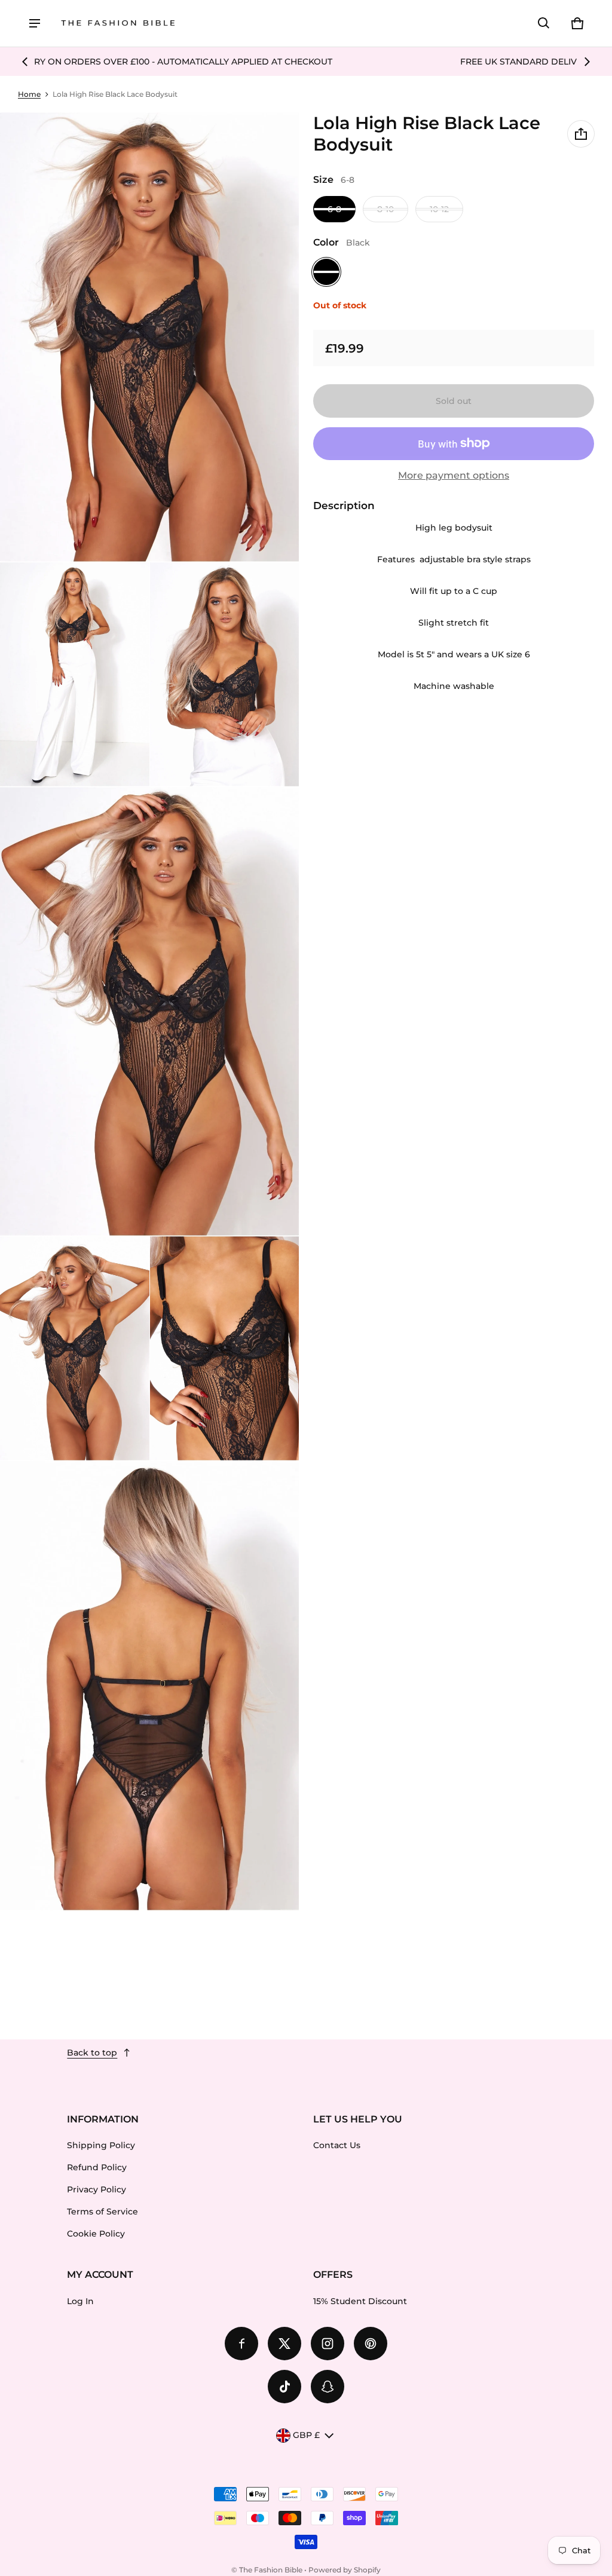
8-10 (385, 209)
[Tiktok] (284, 2387)
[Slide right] (587, 62)
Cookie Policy (96, 2234)
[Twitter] (284, 2344)
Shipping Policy (101, 2145)
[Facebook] (241, 2344)
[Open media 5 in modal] (150, 1012)
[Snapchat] (328, 2387)
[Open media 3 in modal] (75, 674)
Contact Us (337, 2145)
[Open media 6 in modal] (75, 1348)
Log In (80, 2301)
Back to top (92, 2053)
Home (29, 94)
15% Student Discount (360, 2301)
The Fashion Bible (271, 2570)
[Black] (326, 272)
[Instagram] (328, 2344)
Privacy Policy (97, 2189)
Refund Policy (97, 2167)
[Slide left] (25, 62)
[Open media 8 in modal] (150, 1686)
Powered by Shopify (345, 2570)
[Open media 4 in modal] (225, 674)
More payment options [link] (454, 475)
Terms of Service (102, 2211)
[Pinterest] (371, 2344)
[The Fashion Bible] (118, 24)
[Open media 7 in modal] (225, 1348)
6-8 (334, 209)
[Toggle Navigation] (35, 23)
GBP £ (306, 2435)
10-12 (439, 209)
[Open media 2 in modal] (150, 337)
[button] (544, 23)
